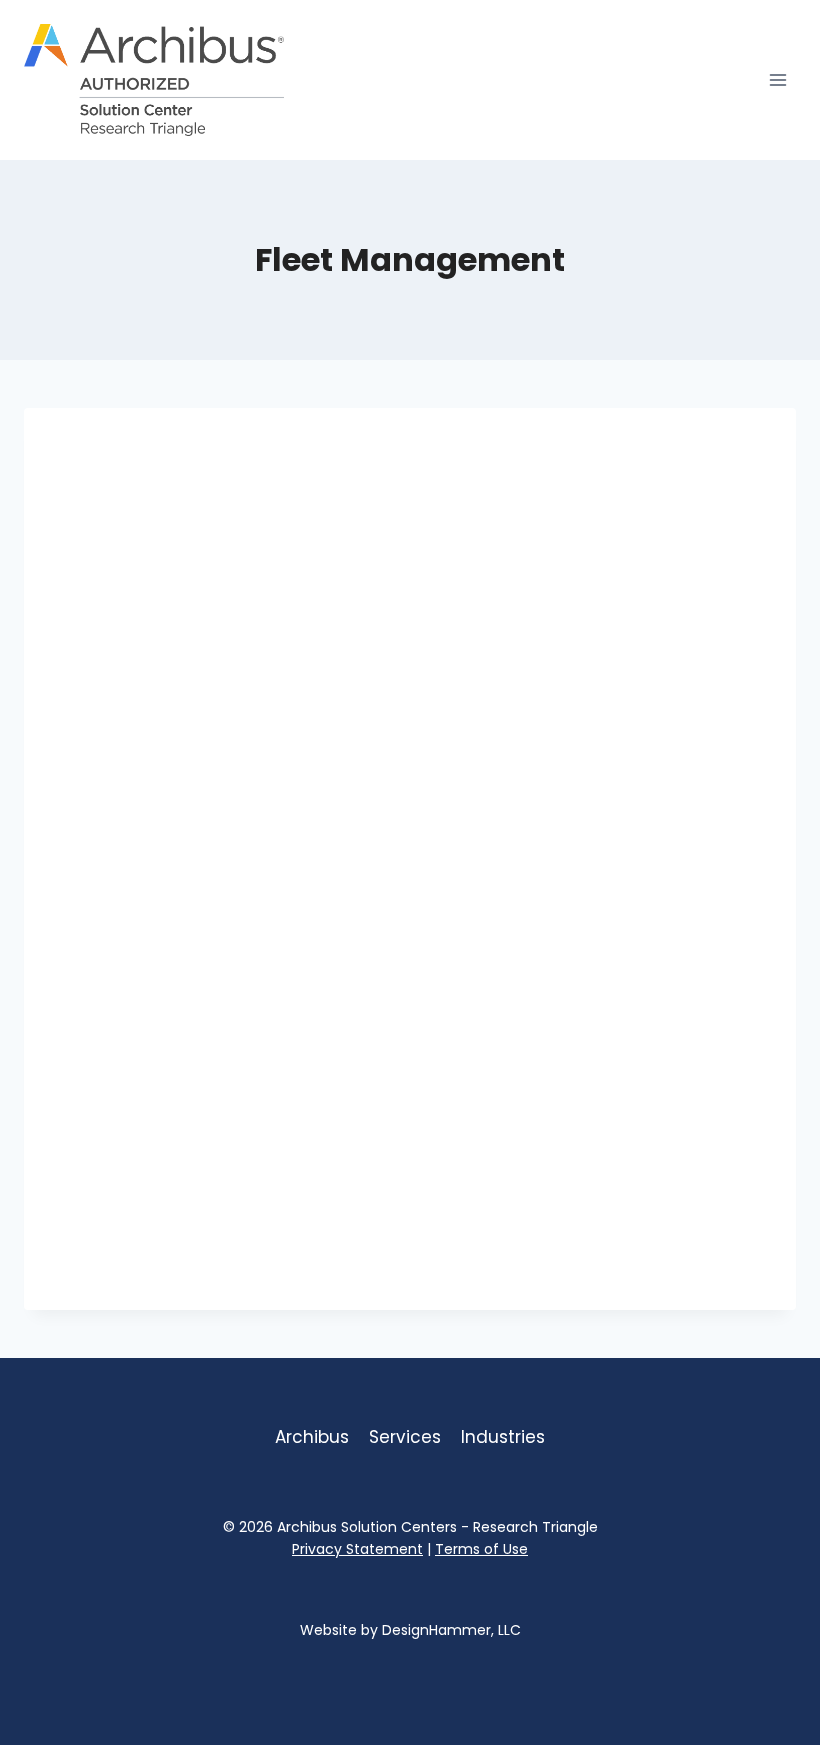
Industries (503, 1437)
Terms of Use (481, 1549)
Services (405, 1437)
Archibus (312, 1437)
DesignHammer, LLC (451, 1630)
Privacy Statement (357, 1549)
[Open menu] (777, 79)
